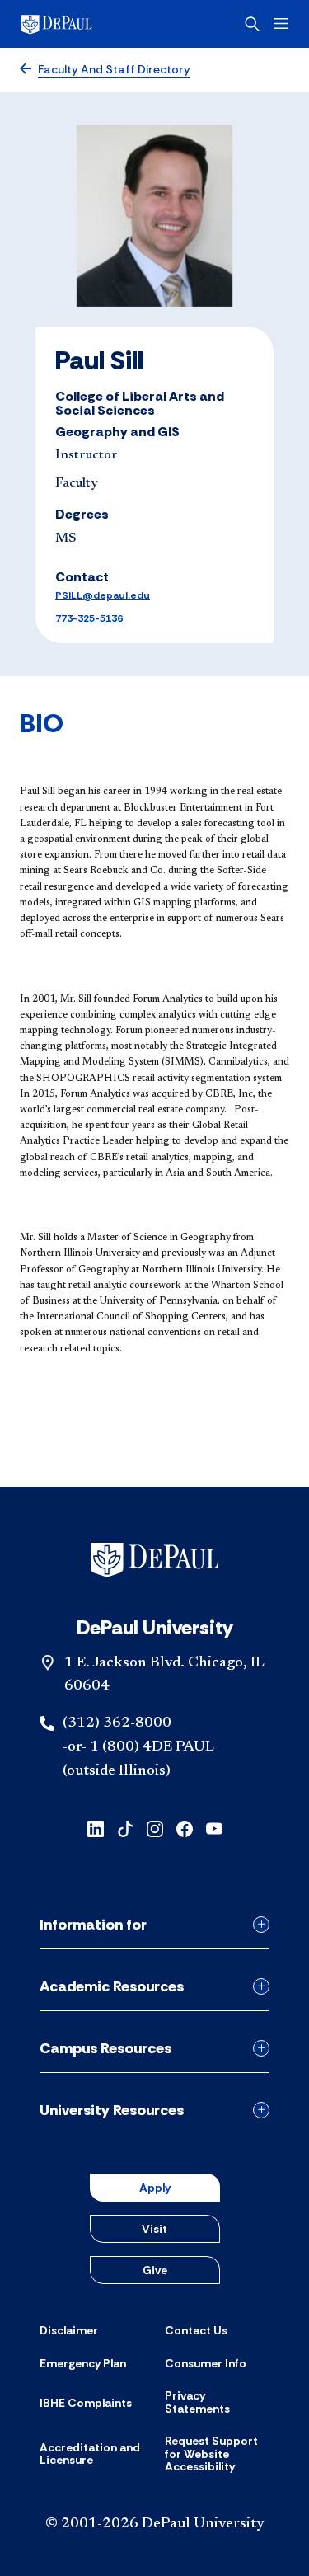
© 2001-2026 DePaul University (155, 2524)
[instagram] (155, 1828)
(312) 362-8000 (117, 1723)
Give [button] (155, 2270)
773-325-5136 (89, 618)
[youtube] (214, 1828)
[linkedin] (96, 1828)
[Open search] (252, 24)
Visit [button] (154, 2229)
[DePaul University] (82, 24)
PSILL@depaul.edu (103, 595)
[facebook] (185, 1828)
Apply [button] (155, 2188)
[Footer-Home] (154, 1560)
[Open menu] (281, 24)
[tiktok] (125, 1828)
